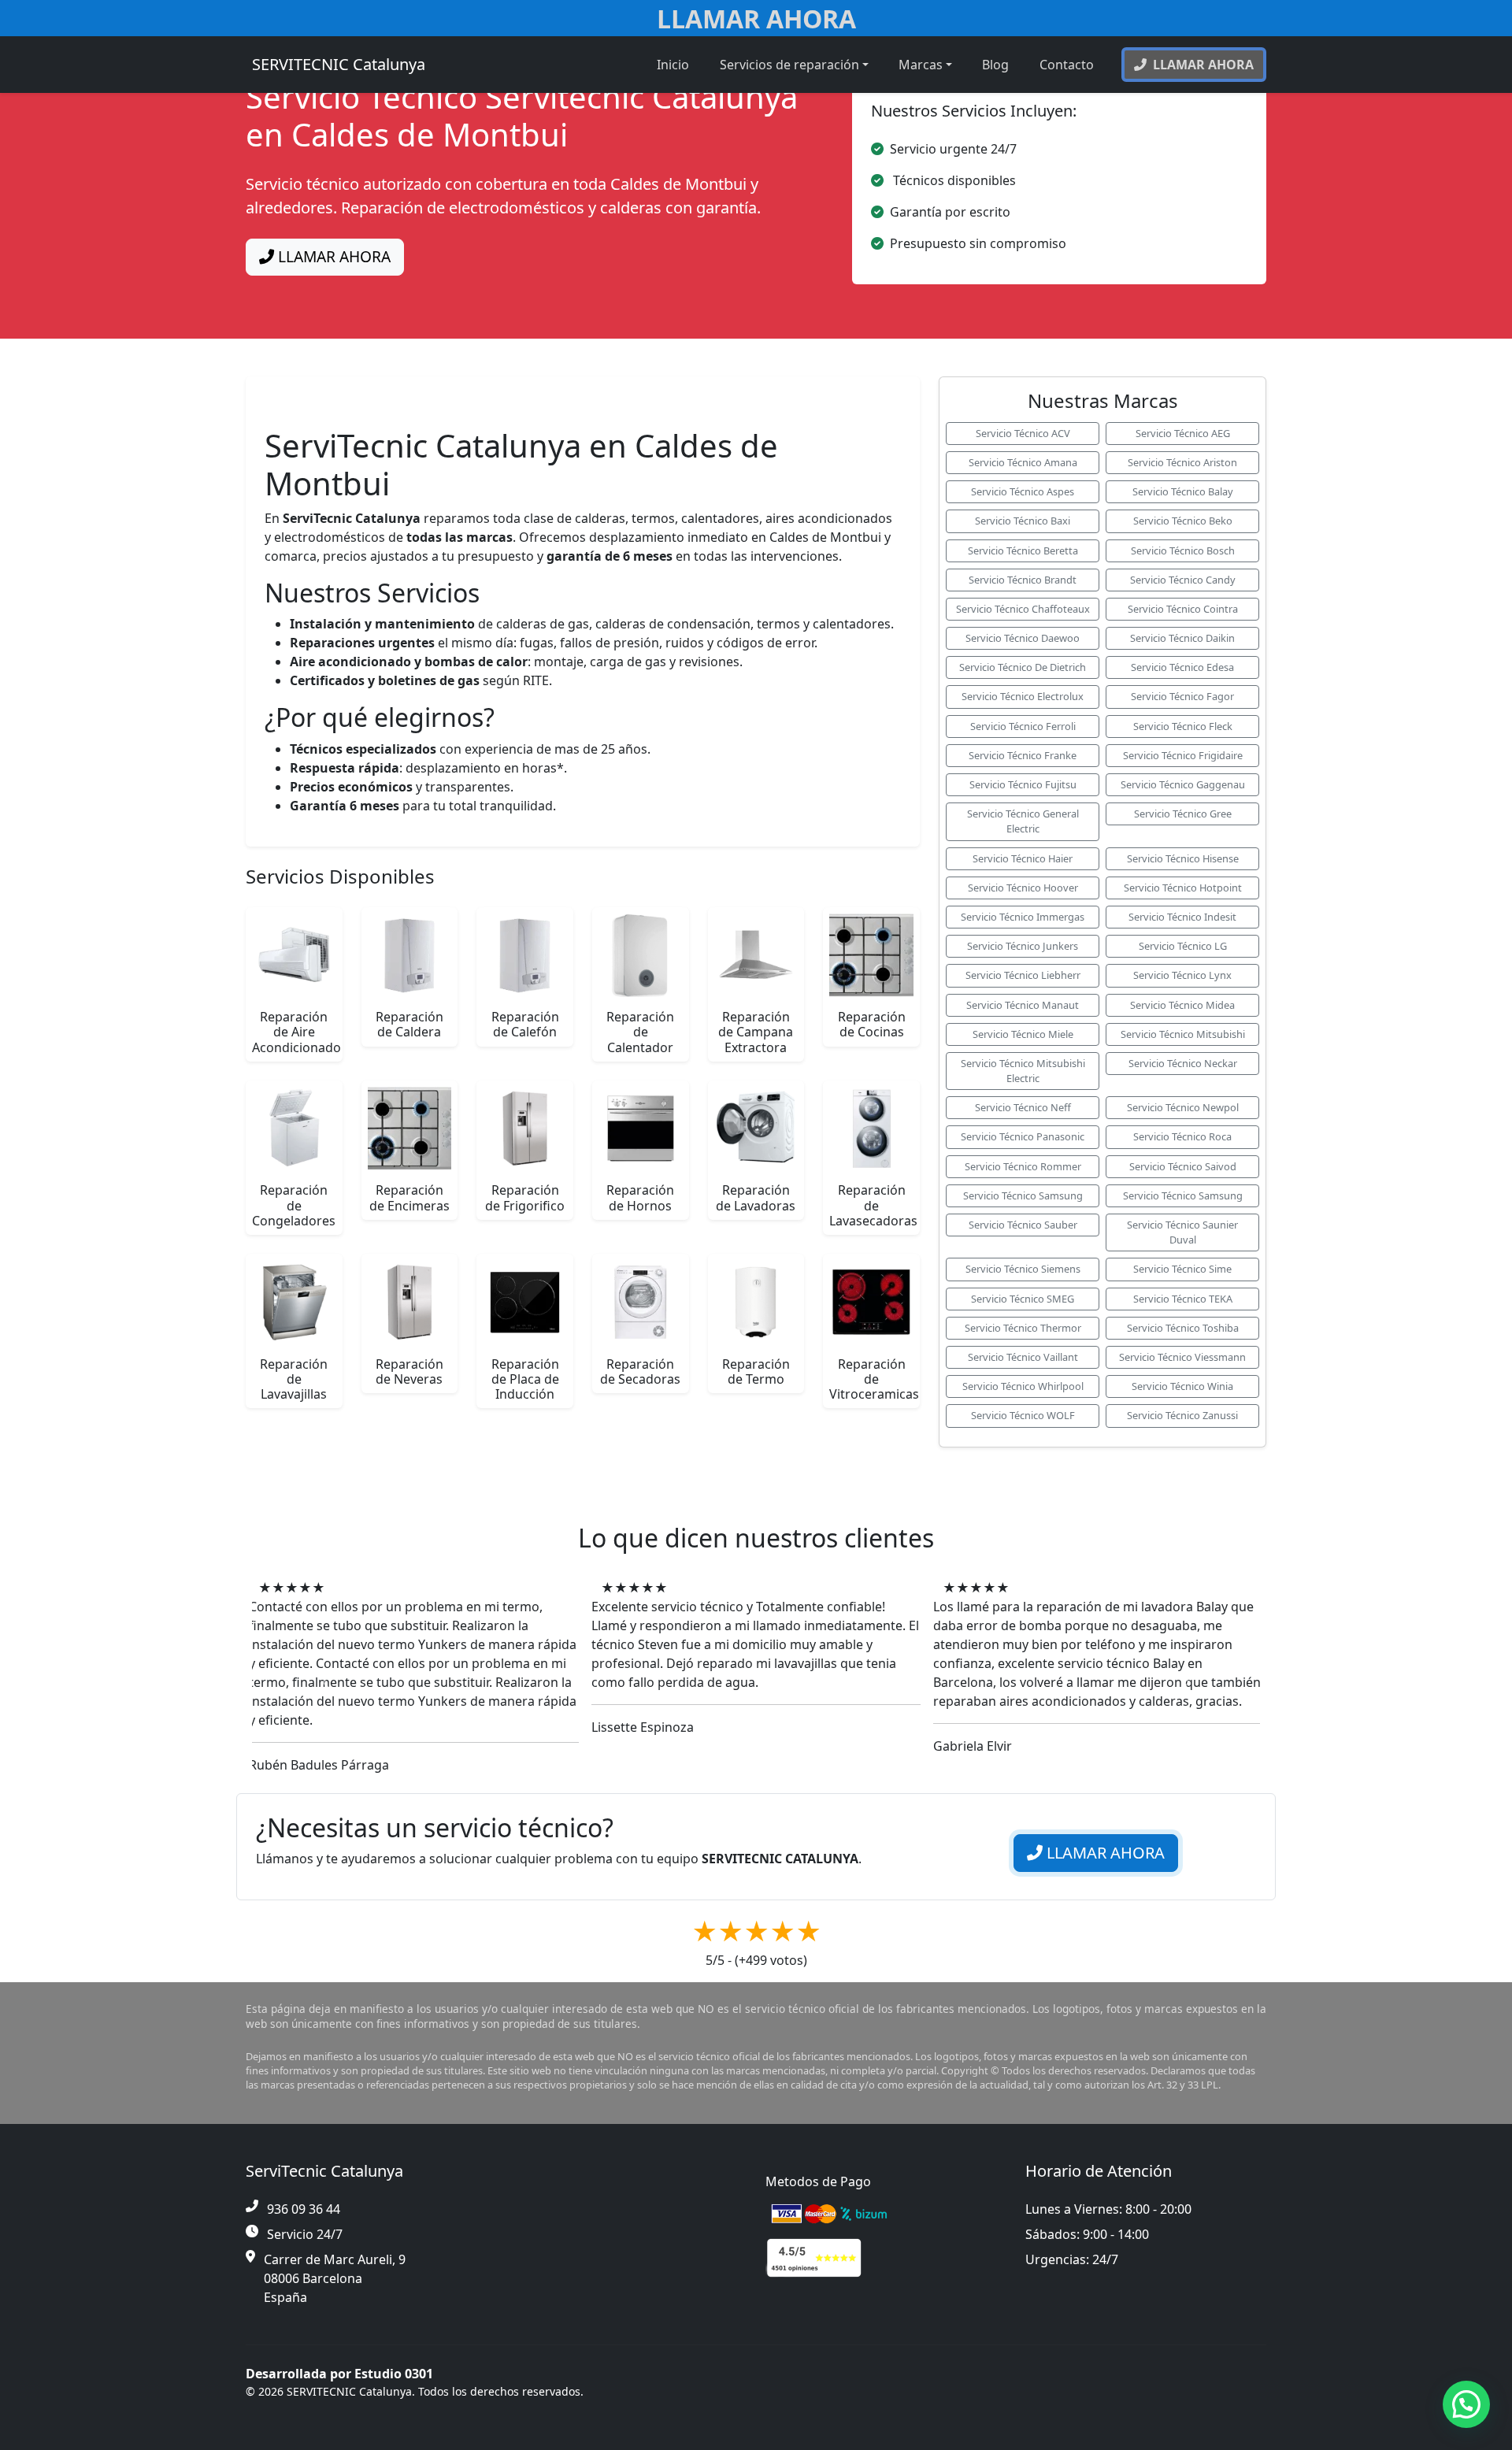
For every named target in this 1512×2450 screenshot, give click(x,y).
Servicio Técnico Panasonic (1023, 1136)
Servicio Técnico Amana (1023, 462)
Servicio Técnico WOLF (1023, 1415)
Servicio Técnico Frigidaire (1183, 755)
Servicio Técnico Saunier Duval (1182, 1232)
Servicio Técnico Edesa (1182, 667)
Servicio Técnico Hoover (1023, 888)
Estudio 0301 (394, 2374)
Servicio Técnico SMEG (1023, 1299)
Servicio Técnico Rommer (1023, 1166)
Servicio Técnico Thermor (1023, 1328)
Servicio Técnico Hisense (1183, 858)
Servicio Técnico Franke (1023, 755)
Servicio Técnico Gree (1183, 814)
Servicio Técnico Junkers (1023, 946)
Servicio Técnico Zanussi (1182, 1415)
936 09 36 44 (304, 2209)
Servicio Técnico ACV (1023, 433)
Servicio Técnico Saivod (1183, 1166)
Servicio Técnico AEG (1183, 433)
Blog (995, 65)
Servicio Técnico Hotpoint (1183, 888)
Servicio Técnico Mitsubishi (1183, 1034)
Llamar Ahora (756, 19)
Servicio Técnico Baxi (1023, 521)
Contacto (1067, 65)
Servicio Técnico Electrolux (1023, 696)
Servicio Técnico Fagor (1182, 696)
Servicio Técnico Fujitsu (1023, 784)
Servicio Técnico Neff (1023, 1107)
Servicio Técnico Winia (1182, 1386)
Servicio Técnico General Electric (1023, 821)
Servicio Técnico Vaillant (1023, 1357)
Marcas (921, 65)
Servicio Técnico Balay (1183, 491)
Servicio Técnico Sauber (1023, 1225)
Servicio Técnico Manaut (1023, 1005)
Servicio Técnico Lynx (1182, 975)
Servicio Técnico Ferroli (1023, 726)
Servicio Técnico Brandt (1023, 580)
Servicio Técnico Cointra (1183, 609)
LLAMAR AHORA (332, 256)
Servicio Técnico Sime (1182, 1269)
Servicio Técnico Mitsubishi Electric (1023, 1071)
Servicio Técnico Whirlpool (1023, 1386)
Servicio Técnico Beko (1183, 521)
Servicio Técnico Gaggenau (1183, 784)
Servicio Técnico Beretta (1023, 550)
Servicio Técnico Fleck (1183, 726)
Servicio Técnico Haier (1023, 858)
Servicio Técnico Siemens (1023, 1269)
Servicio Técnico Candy (1183, 580)
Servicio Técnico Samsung (1023, 1195)
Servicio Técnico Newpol (1183, 1107)
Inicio (673, 65)
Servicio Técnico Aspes (1023, 491)
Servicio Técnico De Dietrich (1023, 667)
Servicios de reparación (789, 65)
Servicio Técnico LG (1183, 946)
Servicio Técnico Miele (1023, 1034)
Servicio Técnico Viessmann (1182, 1357)
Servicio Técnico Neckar (1183, 1063)
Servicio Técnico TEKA (1183, 1299)
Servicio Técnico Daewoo (1023, 638)
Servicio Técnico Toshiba (1183, 1328)
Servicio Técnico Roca (1182, 1136)
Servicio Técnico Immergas (1023, 917)
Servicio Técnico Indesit (1182, 917)
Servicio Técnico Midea (1182, 1005)
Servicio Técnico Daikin (1182, 638)
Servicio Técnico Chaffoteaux (1023, 609)
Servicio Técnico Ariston (1182, 462)
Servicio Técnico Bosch (1183, 550)
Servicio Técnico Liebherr (1023, 975)
